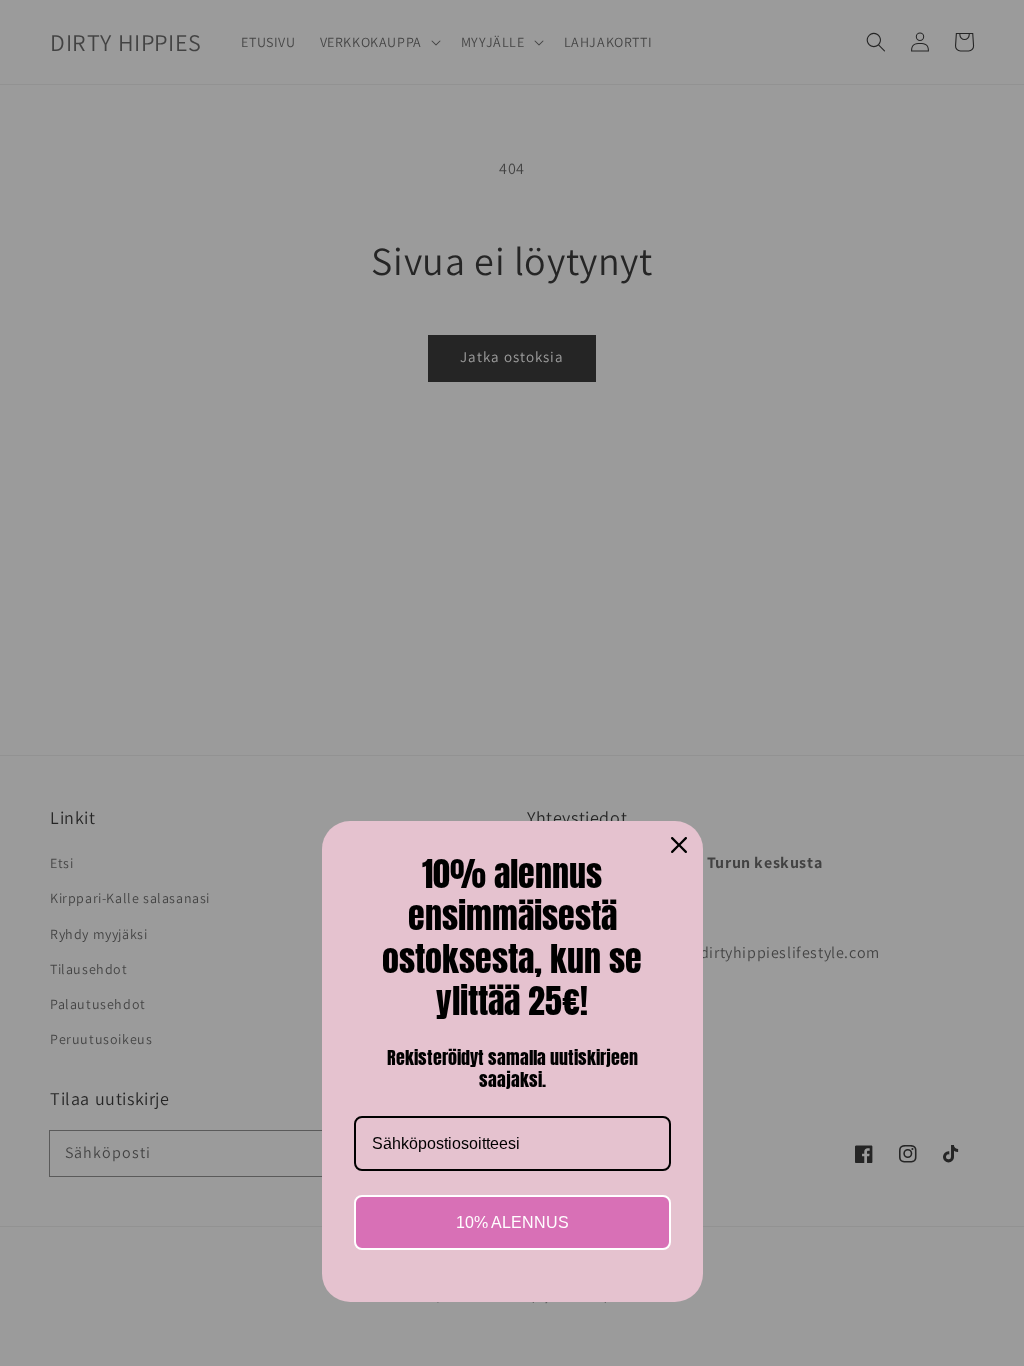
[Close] (679, 845)
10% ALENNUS (512, 1222)
